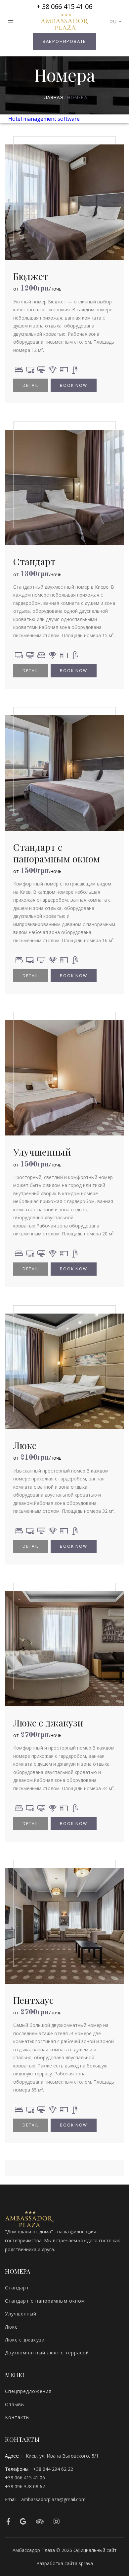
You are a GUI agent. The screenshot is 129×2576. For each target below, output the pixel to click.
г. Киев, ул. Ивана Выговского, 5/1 (60, 2456)
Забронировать (64, 41)
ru (113, 22)
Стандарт (34, 561)
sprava (86, 2563)
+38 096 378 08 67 (25, 2486)
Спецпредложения (28, 2391)
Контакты (17, 2417)
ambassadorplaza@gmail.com (53, 2499)
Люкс (25, 1445)
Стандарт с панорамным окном (57, 853)
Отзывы (15, 2404)
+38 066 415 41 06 (25, 2478)
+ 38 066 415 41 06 (64, 6)
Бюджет (31, 276)
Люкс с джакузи (48, 1723)
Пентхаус (33, 2000)
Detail (31, 385)
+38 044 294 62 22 (53, 2469)
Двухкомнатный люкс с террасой (47, 2353)
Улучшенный (42, 1152)
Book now (73, 385)
